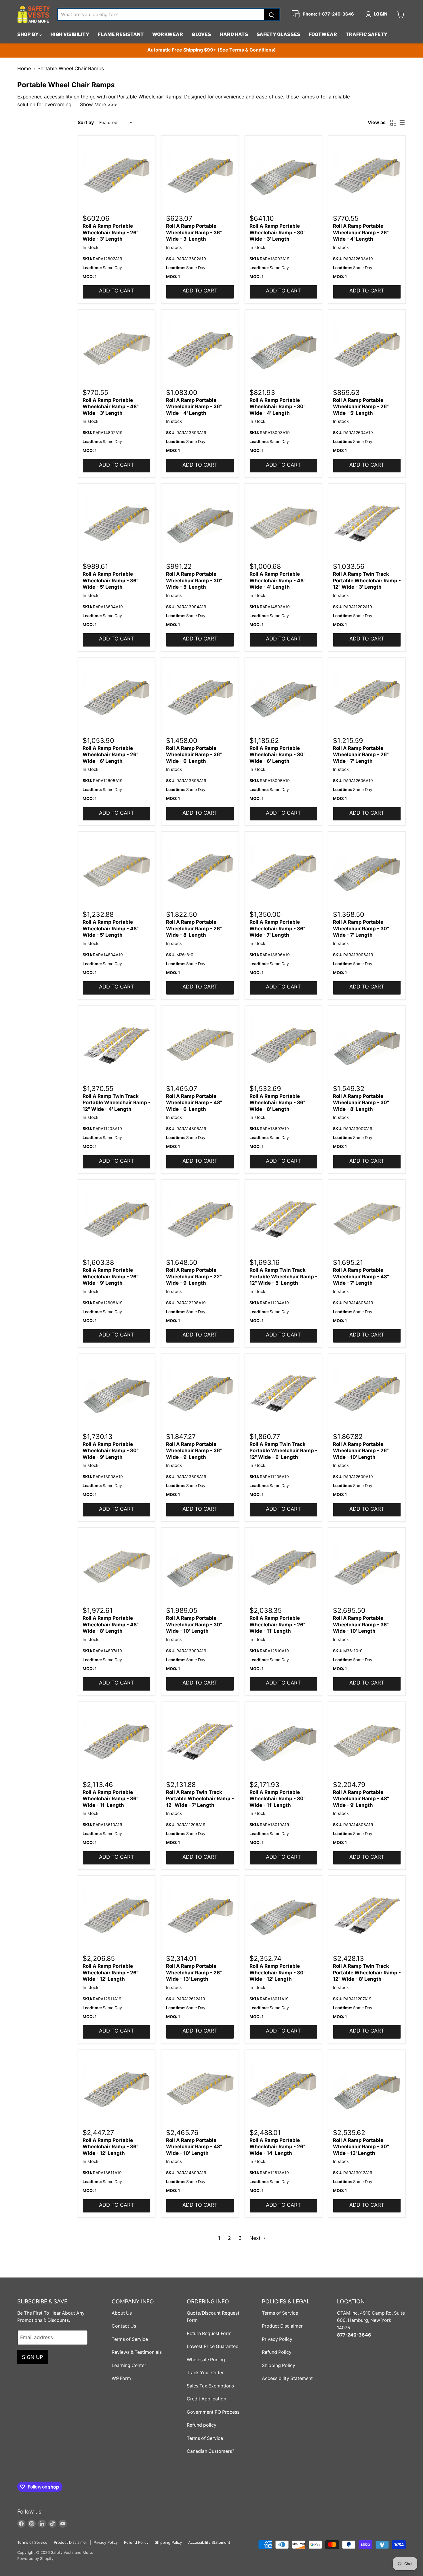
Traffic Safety (366, 34)
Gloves (201, 34)
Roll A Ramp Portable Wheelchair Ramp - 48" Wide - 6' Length (194, 1103)
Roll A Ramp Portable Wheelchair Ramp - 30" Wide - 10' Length (194, 1625)
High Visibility (70, 34)
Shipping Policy (279, 2365)
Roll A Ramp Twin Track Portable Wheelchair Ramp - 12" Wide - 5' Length (283, 1276)
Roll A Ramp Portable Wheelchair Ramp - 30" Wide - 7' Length (361, 928)
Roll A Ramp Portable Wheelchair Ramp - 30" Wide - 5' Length (194, 580)
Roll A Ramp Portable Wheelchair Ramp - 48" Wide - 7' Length (361, 1276)
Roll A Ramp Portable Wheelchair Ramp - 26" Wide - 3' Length (110, 232)
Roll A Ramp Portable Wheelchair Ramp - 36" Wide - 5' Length (110, 580)
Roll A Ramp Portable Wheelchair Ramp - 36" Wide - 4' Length (194, 407)
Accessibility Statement (287, 2378)
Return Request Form (209, 2333)
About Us (122, 2313)
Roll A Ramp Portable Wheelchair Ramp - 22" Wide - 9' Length (194, 1276)
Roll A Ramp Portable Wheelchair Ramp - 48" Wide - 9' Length (361, 1799)
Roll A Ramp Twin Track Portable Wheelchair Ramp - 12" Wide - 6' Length (283, 1451)
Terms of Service (130, 2339)
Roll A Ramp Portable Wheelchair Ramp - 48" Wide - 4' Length (278, 580)
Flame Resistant (121, 34)
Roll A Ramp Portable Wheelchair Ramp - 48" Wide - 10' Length (194, 2147)
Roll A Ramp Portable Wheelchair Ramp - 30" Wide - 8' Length (361, 1103)
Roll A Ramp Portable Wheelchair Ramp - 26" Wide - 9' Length (110, 1276)
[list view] (402, 123)
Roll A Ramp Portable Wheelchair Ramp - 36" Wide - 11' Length (110, 1799)
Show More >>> (99, 104)
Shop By (28, 34)
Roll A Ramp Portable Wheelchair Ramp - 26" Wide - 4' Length (361, 232)
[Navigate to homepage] (34, 14)
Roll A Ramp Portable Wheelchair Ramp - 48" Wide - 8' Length (111, 1625)
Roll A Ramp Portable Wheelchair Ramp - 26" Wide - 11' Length (277, 1625)
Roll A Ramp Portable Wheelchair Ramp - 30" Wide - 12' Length (278, 1973)
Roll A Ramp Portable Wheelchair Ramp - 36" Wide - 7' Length (277, 928)
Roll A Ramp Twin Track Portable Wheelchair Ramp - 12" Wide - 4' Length (117, 1103)
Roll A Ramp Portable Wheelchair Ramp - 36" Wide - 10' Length (361, 1625)
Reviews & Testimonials (137, 2352)
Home (24, 69)
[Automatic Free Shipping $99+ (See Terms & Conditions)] (211, 50)
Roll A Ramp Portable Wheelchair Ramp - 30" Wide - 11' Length (278, 1799)
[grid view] (394, 123)
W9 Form (121, 2378)
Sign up (33, 2357)
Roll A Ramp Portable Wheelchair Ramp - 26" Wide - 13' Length (194, 1973)
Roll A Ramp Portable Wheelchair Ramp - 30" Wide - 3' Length (278, 232)
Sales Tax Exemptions (210, 2386)
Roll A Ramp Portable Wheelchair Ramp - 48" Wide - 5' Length (111, 928)
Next (256, 2238)
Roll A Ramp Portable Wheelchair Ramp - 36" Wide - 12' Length (110, 2147)
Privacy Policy (277, 2339)
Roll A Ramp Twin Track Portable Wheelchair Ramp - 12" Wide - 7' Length (200, 1799)
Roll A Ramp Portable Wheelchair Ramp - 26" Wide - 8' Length (194, 928)
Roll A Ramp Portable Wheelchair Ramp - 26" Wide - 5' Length (361, 407)
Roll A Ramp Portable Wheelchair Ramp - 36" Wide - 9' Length (194, 1451)
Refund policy (202, 2425)
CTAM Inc (347, 2313)
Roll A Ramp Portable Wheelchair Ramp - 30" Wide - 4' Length (278, 407)
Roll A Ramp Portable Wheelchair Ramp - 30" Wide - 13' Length (361, 2147)
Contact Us (124, 2326)
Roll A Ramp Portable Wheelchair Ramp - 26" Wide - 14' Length (277, 2147)
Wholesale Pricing (206, 2360)
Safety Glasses (278, 34)
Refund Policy (277, 2352)
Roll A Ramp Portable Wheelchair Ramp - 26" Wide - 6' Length (110, 755)
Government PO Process (213, 2412)
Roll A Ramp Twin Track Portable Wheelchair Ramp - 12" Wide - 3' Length (367, 580)
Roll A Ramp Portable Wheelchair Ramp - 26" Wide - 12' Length (110, 1973)
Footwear (323, 34)
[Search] (272, 14)
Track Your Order (205, 2373)
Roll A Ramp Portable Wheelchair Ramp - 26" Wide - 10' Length (361, 1451)
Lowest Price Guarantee (213, 2346)
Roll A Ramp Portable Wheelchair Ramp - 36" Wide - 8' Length (277, 1103)
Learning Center (129, 2365)
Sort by (86, 123)
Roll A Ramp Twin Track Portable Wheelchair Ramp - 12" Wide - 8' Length (367, 1973)
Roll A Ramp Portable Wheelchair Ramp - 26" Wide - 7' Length (361, 755)
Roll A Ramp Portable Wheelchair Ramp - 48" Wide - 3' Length (111, 407)
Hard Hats (234, 34)
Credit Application (206, 2399)
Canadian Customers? (210, 2451)
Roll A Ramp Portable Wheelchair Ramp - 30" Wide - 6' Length (278, 755)
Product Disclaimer (282, 2326)
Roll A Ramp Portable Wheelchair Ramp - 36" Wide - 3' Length (194, 232)
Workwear (168, 34)
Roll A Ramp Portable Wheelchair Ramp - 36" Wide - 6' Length (194, 755)
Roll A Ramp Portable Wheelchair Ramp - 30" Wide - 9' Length (111, 1451)
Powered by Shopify (35, 2558)
